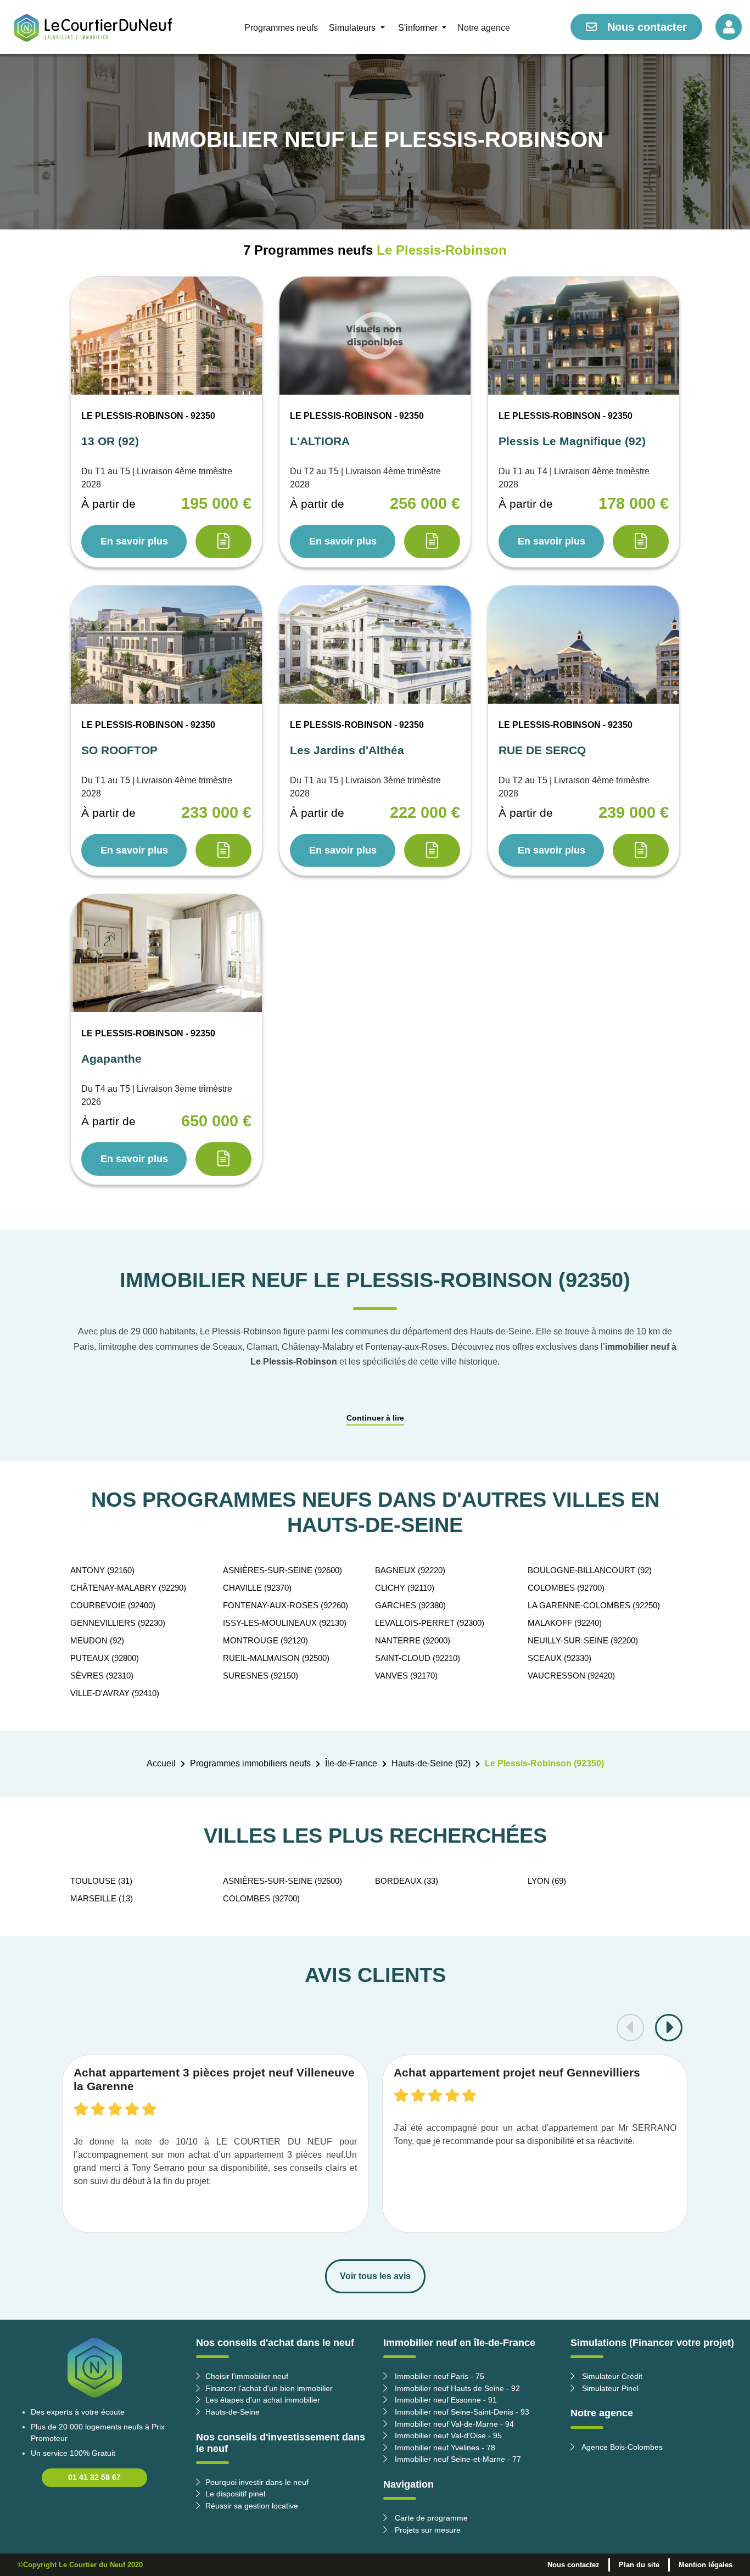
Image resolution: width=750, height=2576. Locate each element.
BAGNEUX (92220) (410, 1570)
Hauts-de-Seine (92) (431, 1763)
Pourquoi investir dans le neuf (257, 2482)
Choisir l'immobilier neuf (247, 2376)
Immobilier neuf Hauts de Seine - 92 (456, 2388)
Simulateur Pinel (609, 2388)
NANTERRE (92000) (413, 1640)
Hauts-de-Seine (233, 2412)
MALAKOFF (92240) (565, 1623)
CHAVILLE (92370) (257, 1588)
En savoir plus (134, 541)
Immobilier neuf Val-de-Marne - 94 (453, 2424)
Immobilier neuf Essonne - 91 (445, 2400)
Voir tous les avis (375, 2276)
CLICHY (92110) (405, 1588)
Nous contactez (573, 2565)
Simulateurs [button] (353, 28)
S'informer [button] (419, 28)
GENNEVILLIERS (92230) (118, 1623)
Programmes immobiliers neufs (250, 1763)
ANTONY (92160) (102, 1570)
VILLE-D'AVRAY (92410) (115, 1693)
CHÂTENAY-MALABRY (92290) (128, 1588)
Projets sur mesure (427, 2530)
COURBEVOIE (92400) (113, 1605)
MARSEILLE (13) (102, 1898)
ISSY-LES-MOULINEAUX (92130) (285, 1623)
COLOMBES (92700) (566, 1588)
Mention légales (706, 2565)
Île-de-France (351, 1763)
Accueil (161, 1763)
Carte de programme (430, 2518)
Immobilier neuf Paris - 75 (438, 2376)
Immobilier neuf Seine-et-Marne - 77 (457, 2459)
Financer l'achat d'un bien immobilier (269, 2388)
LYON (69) (547, 1881)
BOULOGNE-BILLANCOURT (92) (590, 1570)
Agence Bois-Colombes (621, 2447)
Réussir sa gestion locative (252, 2506)
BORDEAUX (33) (407, 1881)
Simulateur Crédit (611, 2376)
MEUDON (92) (97, 1640)
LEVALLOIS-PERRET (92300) (430, 1623)
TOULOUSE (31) (101, 1881)
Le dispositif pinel (235, 2494)
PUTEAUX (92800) (105, 1658)
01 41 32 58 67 (94, 2477)
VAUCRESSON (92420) (571, 1676)
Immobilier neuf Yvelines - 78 (444, 2448)
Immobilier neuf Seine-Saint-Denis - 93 (461, 2412)
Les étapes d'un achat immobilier (263, 2400)
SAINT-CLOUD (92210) (418, 1658)
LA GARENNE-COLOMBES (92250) (594, 1605)
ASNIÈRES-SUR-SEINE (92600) (282, 1570)
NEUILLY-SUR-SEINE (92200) (583, 1640)
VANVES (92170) (406, 1676)
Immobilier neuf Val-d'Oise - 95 (447, 2435)
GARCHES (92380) (410, 1605)
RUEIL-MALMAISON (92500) (276, 1658)
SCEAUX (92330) (559, 1658)
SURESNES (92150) (261, 1676)
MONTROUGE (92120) (265, 1640)
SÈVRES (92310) (102, 1676)
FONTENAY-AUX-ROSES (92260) (286, 1605)
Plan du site (639, 2565)
